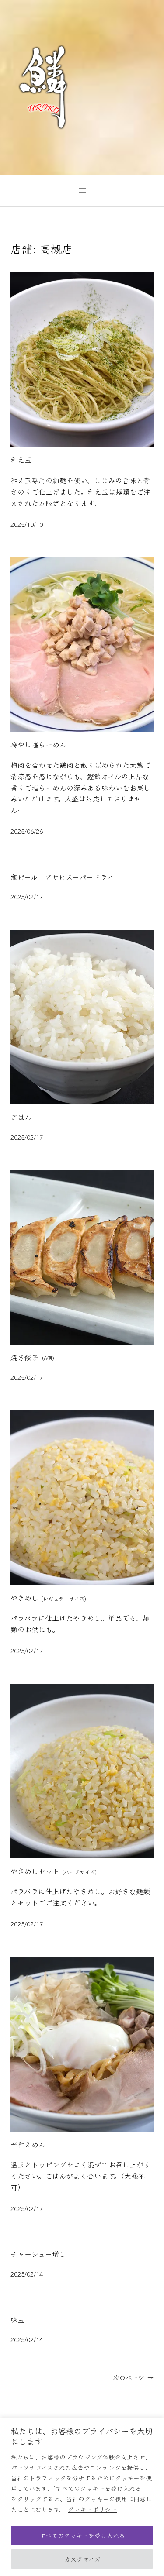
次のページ (133, 2377)
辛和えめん (28, 2145)
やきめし (48, 1598)
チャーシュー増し (38, 2254)
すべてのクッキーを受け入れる (82, 2535)
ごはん (21, 1118)
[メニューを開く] (82, 190)
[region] (82, 2497)
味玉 (17, 2320)
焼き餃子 (34, 1358)
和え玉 (21, 460)
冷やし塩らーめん (38, 745)
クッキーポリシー (92, 2509)
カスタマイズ (82, 2559)
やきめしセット (54, 1871)
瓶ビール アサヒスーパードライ (62, 877)
